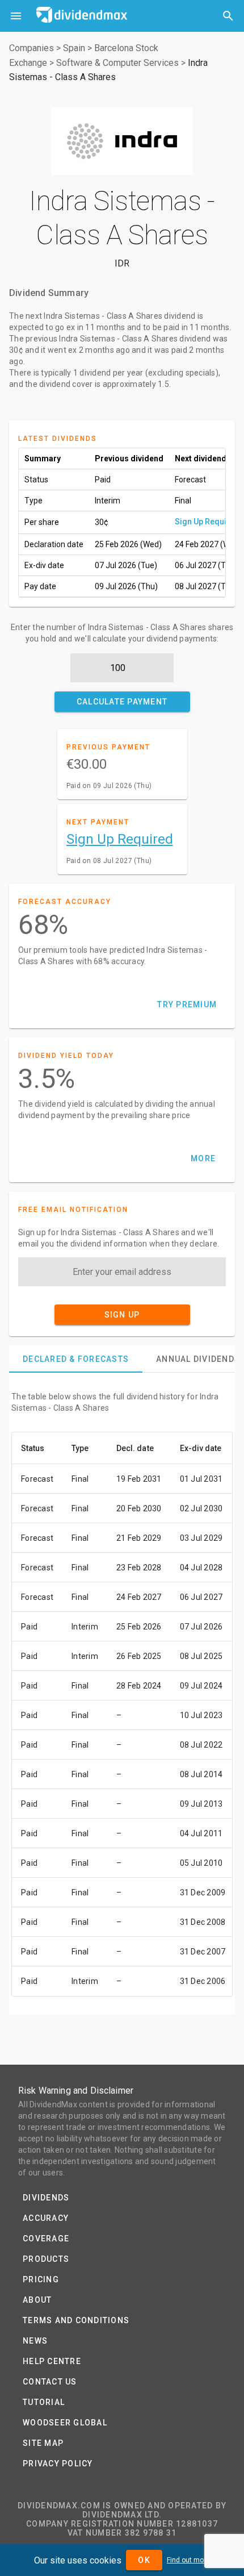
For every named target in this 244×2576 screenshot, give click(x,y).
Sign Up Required (207, 522)
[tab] (76, 1359)
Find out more (188, 2560)
